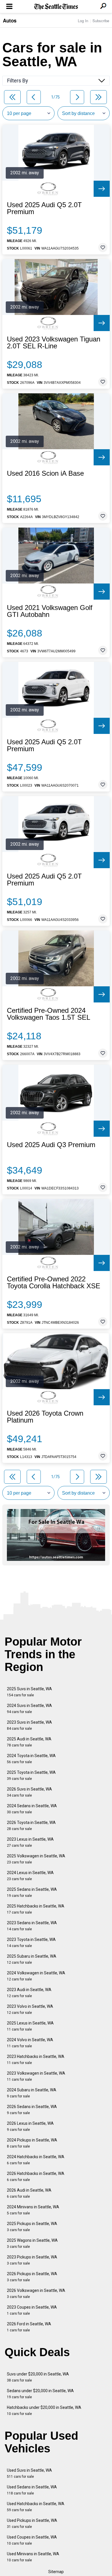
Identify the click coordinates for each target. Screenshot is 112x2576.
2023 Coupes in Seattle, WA (32, 2310)
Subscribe (101, 21)
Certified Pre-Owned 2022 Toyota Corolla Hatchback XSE (54, 1283)
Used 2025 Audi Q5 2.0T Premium (44, 208)
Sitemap (56, 2572)
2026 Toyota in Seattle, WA (31, 1826)
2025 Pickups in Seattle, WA (32, 2227)
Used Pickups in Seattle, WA (32, 2523)
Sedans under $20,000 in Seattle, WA (40, 2394)
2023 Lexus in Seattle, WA (30, 1842)
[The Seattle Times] (56, 7)
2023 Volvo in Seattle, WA (30, 2009)
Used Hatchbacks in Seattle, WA (36, 2507)
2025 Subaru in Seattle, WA (32, 1959)
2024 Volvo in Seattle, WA (30, 2043)
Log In (83, 21)
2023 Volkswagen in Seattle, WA (36, 2076)
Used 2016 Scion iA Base (45, 473)
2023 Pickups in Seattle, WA (32, 2260)
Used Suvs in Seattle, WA (29, 2473)
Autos (10, 20)
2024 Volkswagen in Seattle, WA (36, 1976)
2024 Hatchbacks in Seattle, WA (36, 2160)
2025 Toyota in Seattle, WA (31, 1775)
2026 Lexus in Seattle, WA (30, 2126)
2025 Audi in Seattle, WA (29, 1742)
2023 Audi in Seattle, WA (29, 1993)
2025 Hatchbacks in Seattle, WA (36, 1909)
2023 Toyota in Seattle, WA (31, 1943)
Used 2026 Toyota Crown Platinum (45, 1417)
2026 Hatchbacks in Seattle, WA (36, 2176)
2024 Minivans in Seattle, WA (33, 2210)
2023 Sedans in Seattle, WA (32, 1926)
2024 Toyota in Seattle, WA (31, 1759)
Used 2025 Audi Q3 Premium (51, 1145)
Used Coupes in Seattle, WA (32, 2540)
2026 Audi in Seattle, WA (29, 2193)
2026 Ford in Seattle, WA (29, 2327)
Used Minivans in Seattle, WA (33, 2557)
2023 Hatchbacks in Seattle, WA (36, 2060)
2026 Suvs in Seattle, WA (29, 1792)
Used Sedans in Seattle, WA (32, 2490)
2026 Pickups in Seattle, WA (32, 2277)
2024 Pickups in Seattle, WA (32, 2143)
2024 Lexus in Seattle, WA (30, 1876)
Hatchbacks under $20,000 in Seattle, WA (44, 2410)
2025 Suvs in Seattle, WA (29, 1692)
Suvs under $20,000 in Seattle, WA (38, 2377)
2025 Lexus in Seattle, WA (30, 2026)
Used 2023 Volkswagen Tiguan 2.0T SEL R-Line (54, 343)
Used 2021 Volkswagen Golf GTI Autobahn (50, 611)
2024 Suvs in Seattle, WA (29, 1709)
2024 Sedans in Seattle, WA (32, 1809)
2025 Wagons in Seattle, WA (32, 2243)
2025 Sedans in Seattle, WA (32, 1892)
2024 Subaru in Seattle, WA (32, 2093)
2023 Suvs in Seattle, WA (29, 1725)
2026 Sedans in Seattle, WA (32, 2110)
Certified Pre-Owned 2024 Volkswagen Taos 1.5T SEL (49, 1014)
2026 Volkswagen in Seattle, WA (36, 2293)
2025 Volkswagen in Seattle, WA (36, 1859)
